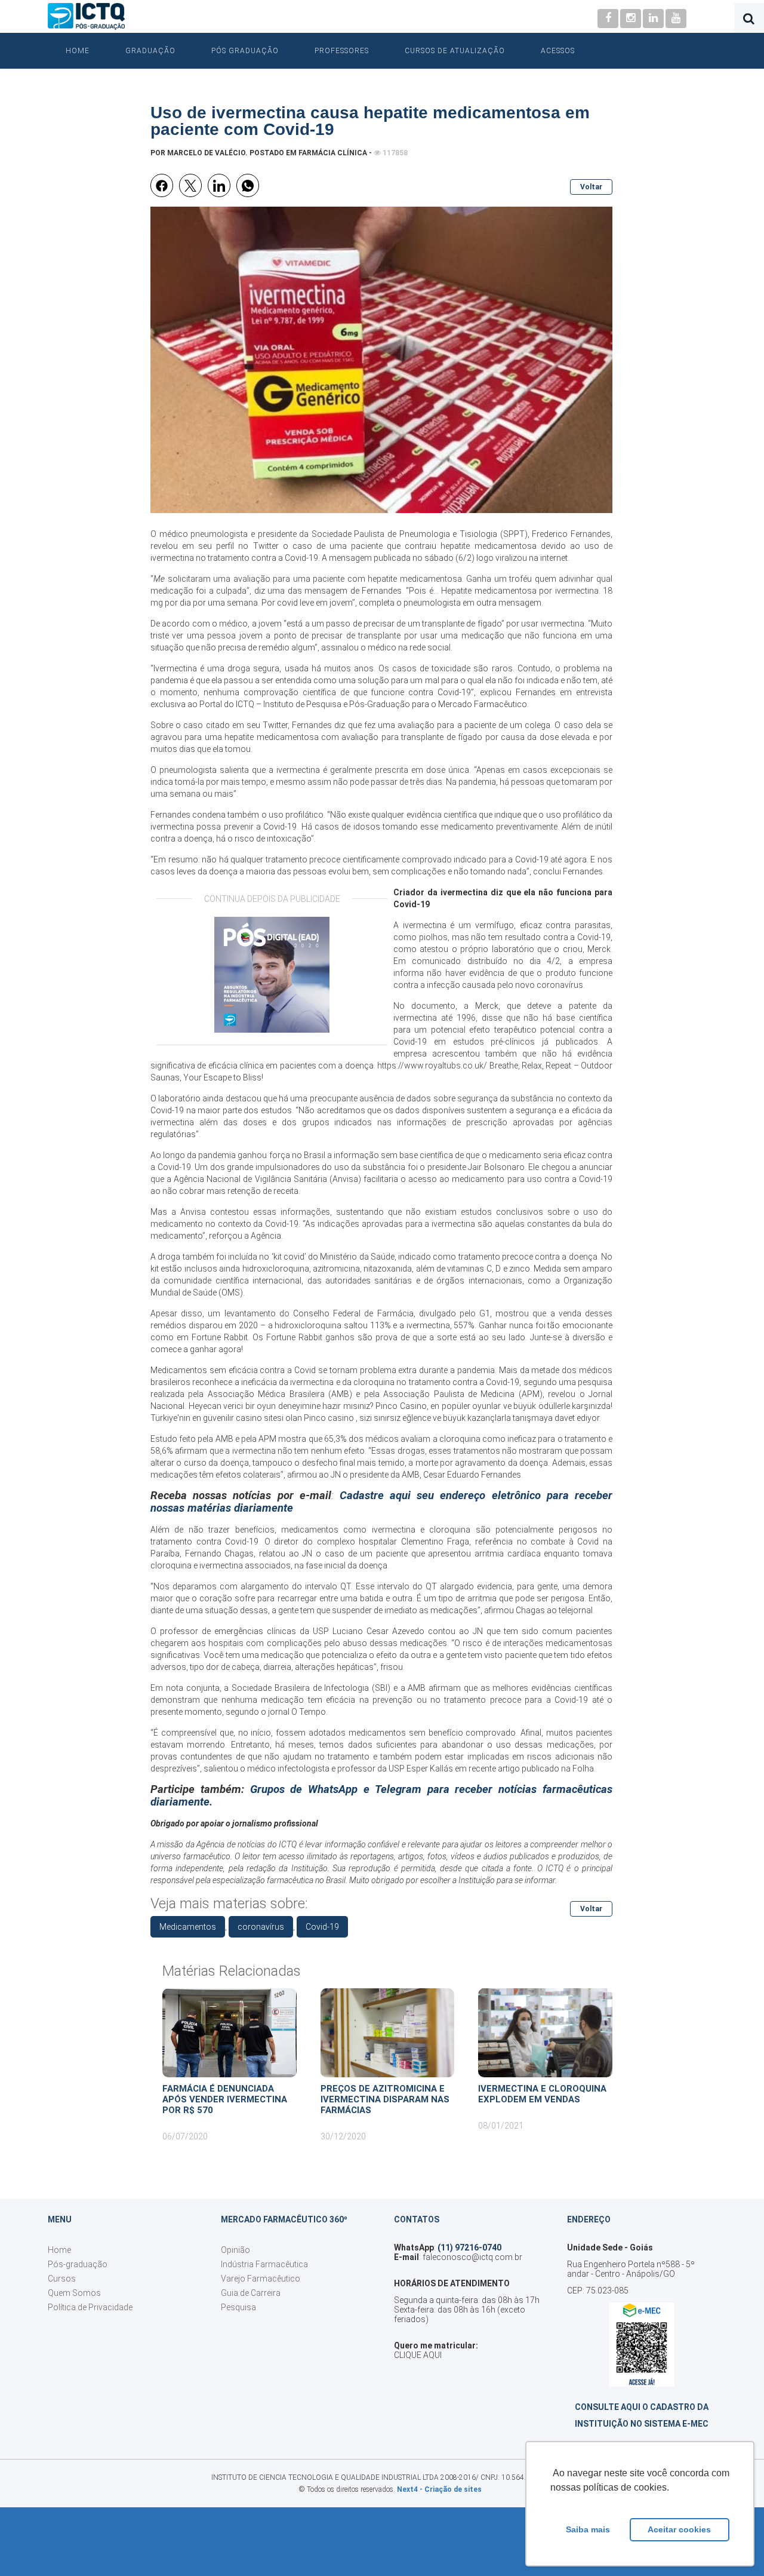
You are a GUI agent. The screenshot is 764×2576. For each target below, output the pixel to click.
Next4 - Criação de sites (439, 2489)
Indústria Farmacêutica (264, 2264)
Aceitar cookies (679, 2529)
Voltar (591, 187)
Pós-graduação (78, 2264)
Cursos (62, 2279)
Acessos (558, 51)
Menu (60, 2219)
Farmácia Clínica (333, 153)
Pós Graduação (245, 51)
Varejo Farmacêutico (261, 2279)
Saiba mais (588, 2529)
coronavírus (261, 1927)
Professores (342, 51)
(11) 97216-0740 (469, 2248)
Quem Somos (74, 2293)
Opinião (235, 2250)
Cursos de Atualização (455, 51)
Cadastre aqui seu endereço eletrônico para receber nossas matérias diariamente (381, 1502)
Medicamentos (188, 1927)
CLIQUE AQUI (418, 2355)
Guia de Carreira (251, 2293)
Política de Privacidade (90, 2307)
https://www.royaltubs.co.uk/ (432, 1066)
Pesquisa (238, 2307)
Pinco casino (329, 1418)
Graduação (150, 51)
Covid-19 (322, 1927)
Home (78, 51)
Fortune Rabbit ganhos (310, 1337)
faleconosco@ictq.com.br (472, 2257)
